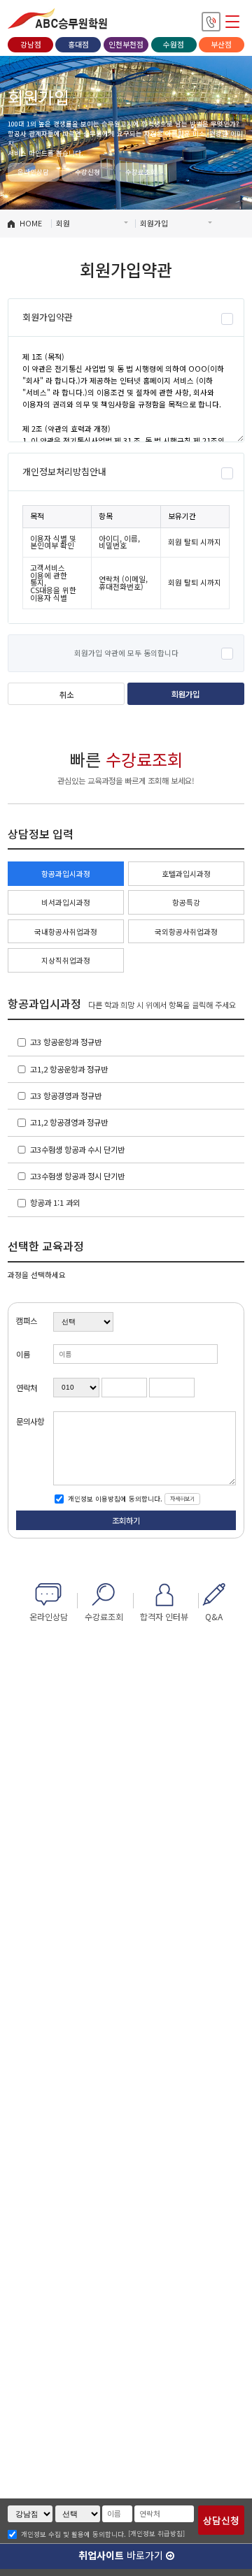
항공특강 (186, 902)
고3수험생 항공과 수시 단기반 (77, 1149)
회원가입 (185, 694)
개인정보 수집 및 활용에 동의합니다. (73, 2535)
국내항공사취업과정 (66, 932)
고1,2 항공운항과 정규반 (69, 1069)
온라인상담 (33, 172)
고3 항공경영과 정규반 (66, 1096)
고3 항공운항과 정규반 (66, 1042)
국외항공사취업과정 (186, 932)
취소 (66, 694)
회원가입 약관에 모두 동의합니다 (126, 654)
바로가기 (122, 2555)
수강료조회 (141, 172)
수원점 (174, 44)
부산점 (221, 44)
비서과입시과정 (66, 902)
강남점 (31, 44)
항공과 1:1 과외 (55, 1202)
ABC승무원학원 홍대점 (57, 19)
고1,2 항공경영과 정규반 (69, 1122)
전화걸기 (211, 21)
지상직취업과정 (66, 960)
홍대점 (78, 44)
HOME (31, 223)
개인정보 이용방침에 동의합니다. (114, 1499)
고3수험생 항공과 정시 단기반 (77, 1176)
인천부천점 (126, 44)
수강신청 (87, 172)
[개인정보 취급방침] (156, 2533)
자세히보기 (182, 1498)
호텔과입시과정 (186, 874)
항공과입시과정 (66, 874)
